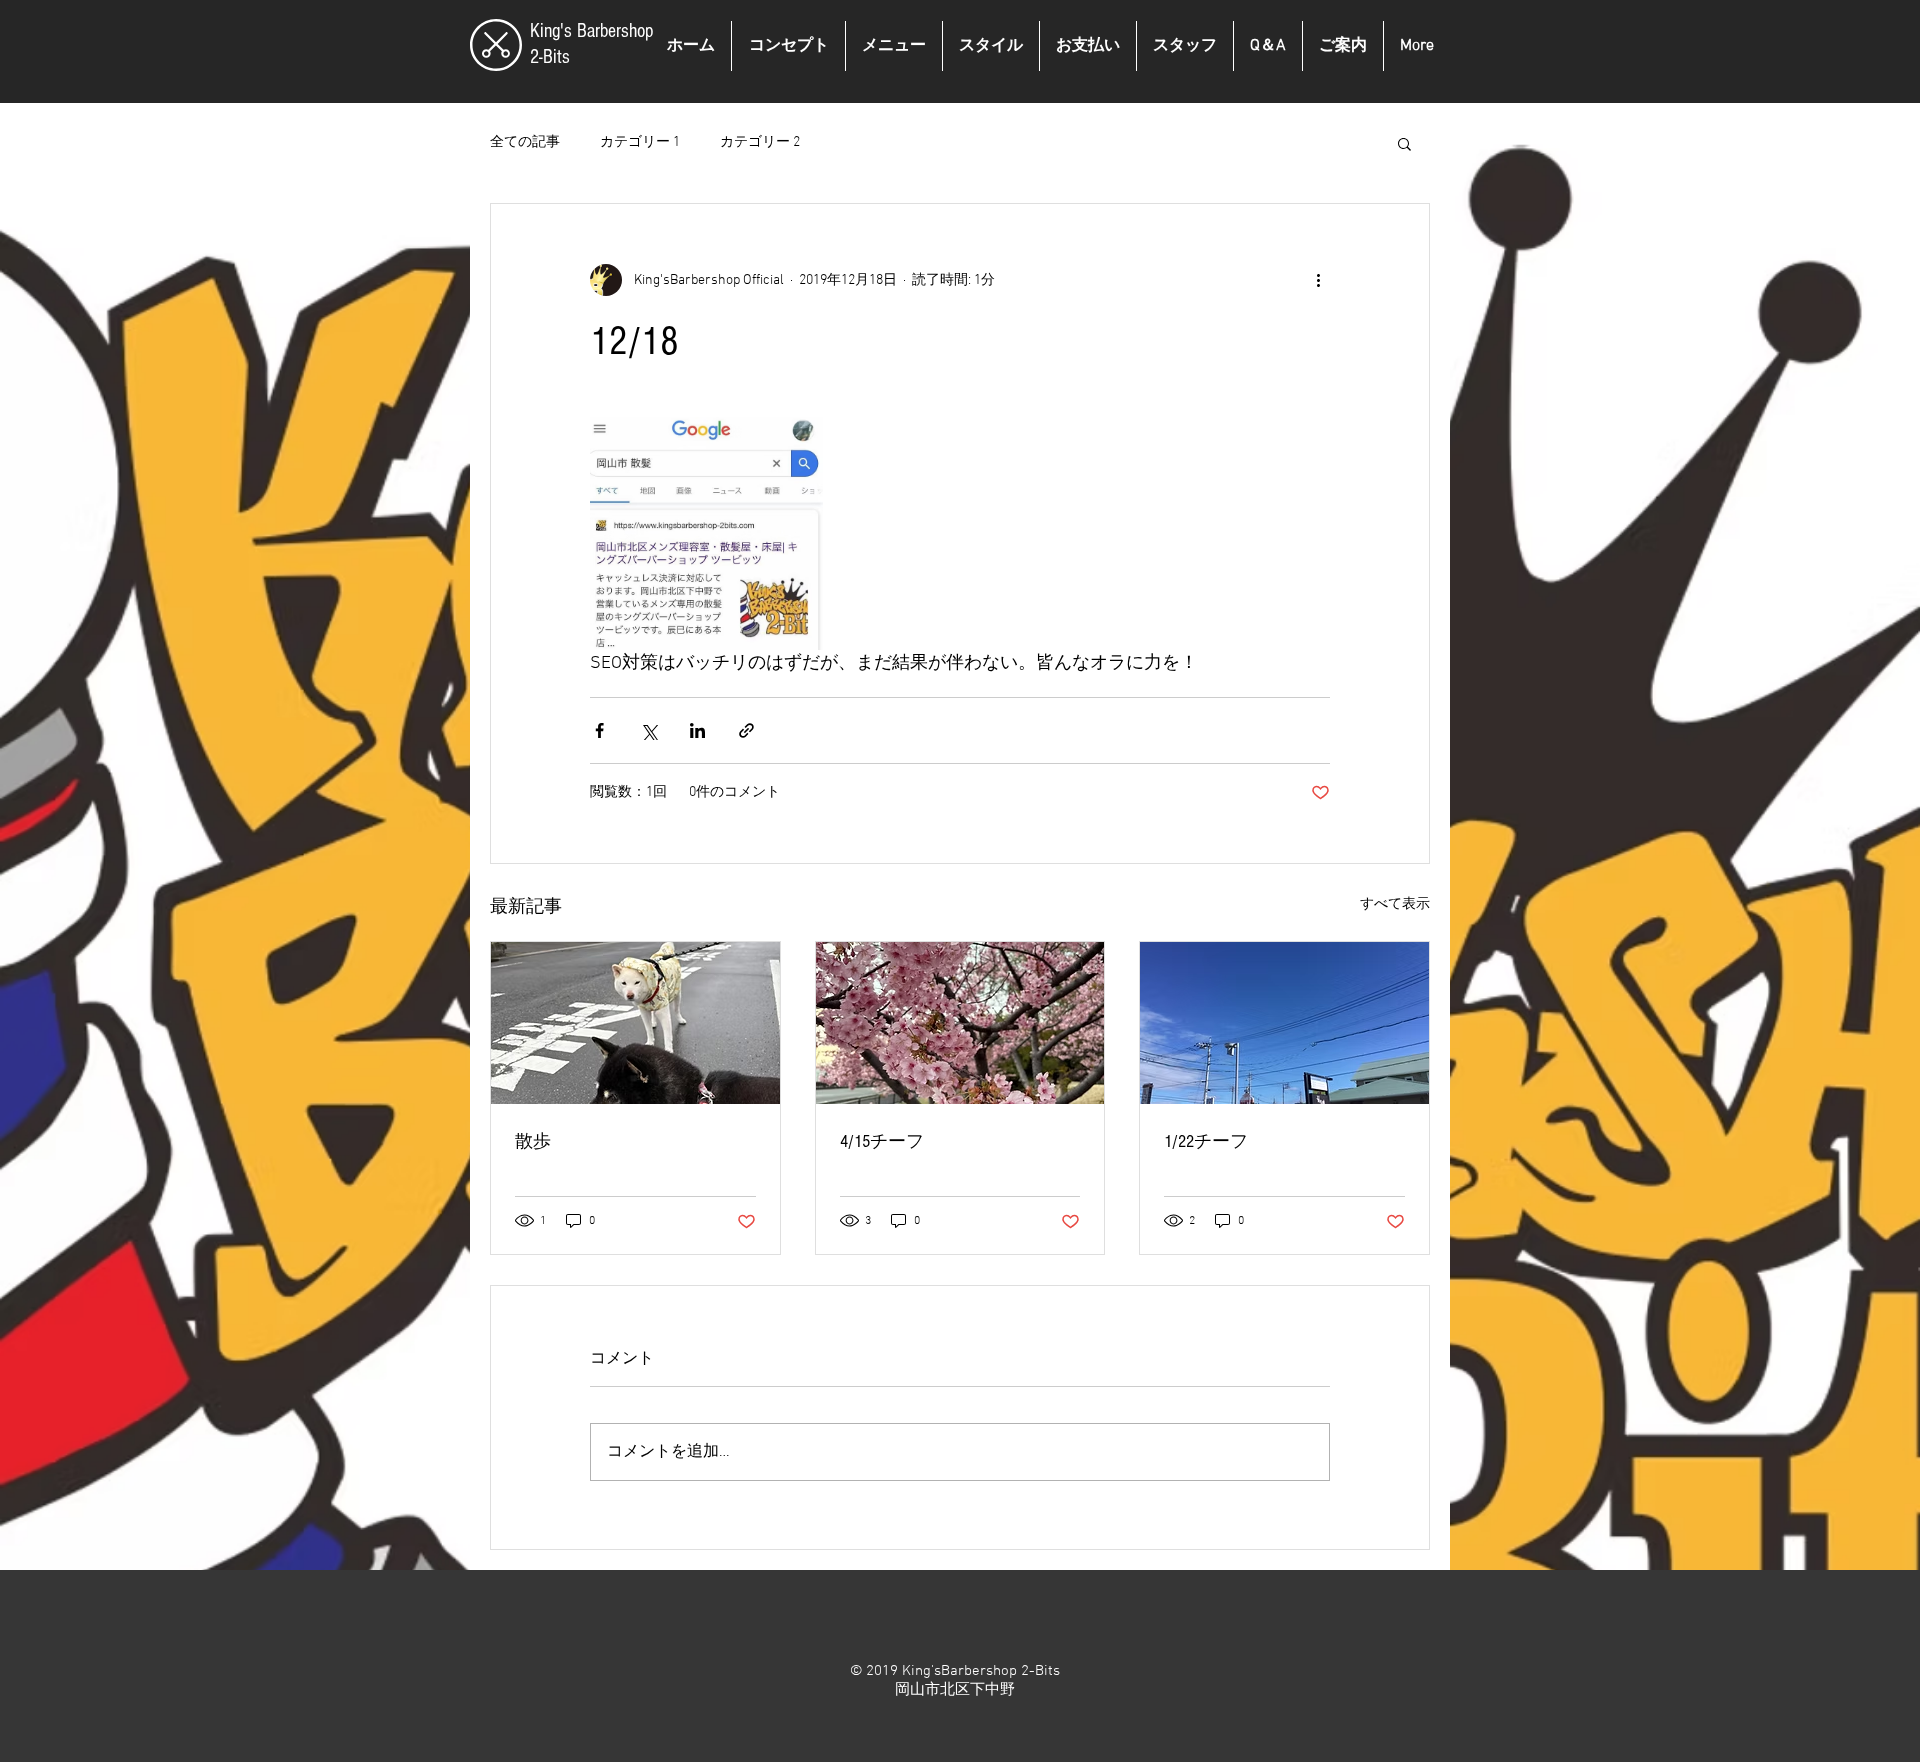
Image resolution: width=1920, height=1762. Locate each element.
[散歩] (635, 1023)
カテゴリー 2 (760, 142)
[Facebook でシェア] (599, 730)
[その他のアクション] (1318, 280)
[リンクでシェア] (746, 730)
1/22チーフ (1206, 1141)
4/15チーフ (882, 1141)
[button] (1404, 143)
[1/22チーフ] (1284, 1023)
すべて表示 (1395, 904)
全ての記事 (525, 142)
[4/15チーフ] (960, 1023)
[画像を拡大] (706, 533)
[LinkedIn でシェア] (697, 730)
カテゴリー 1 (640, 142)
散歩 (533, 1141)
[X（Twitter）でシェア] (648, 730)
